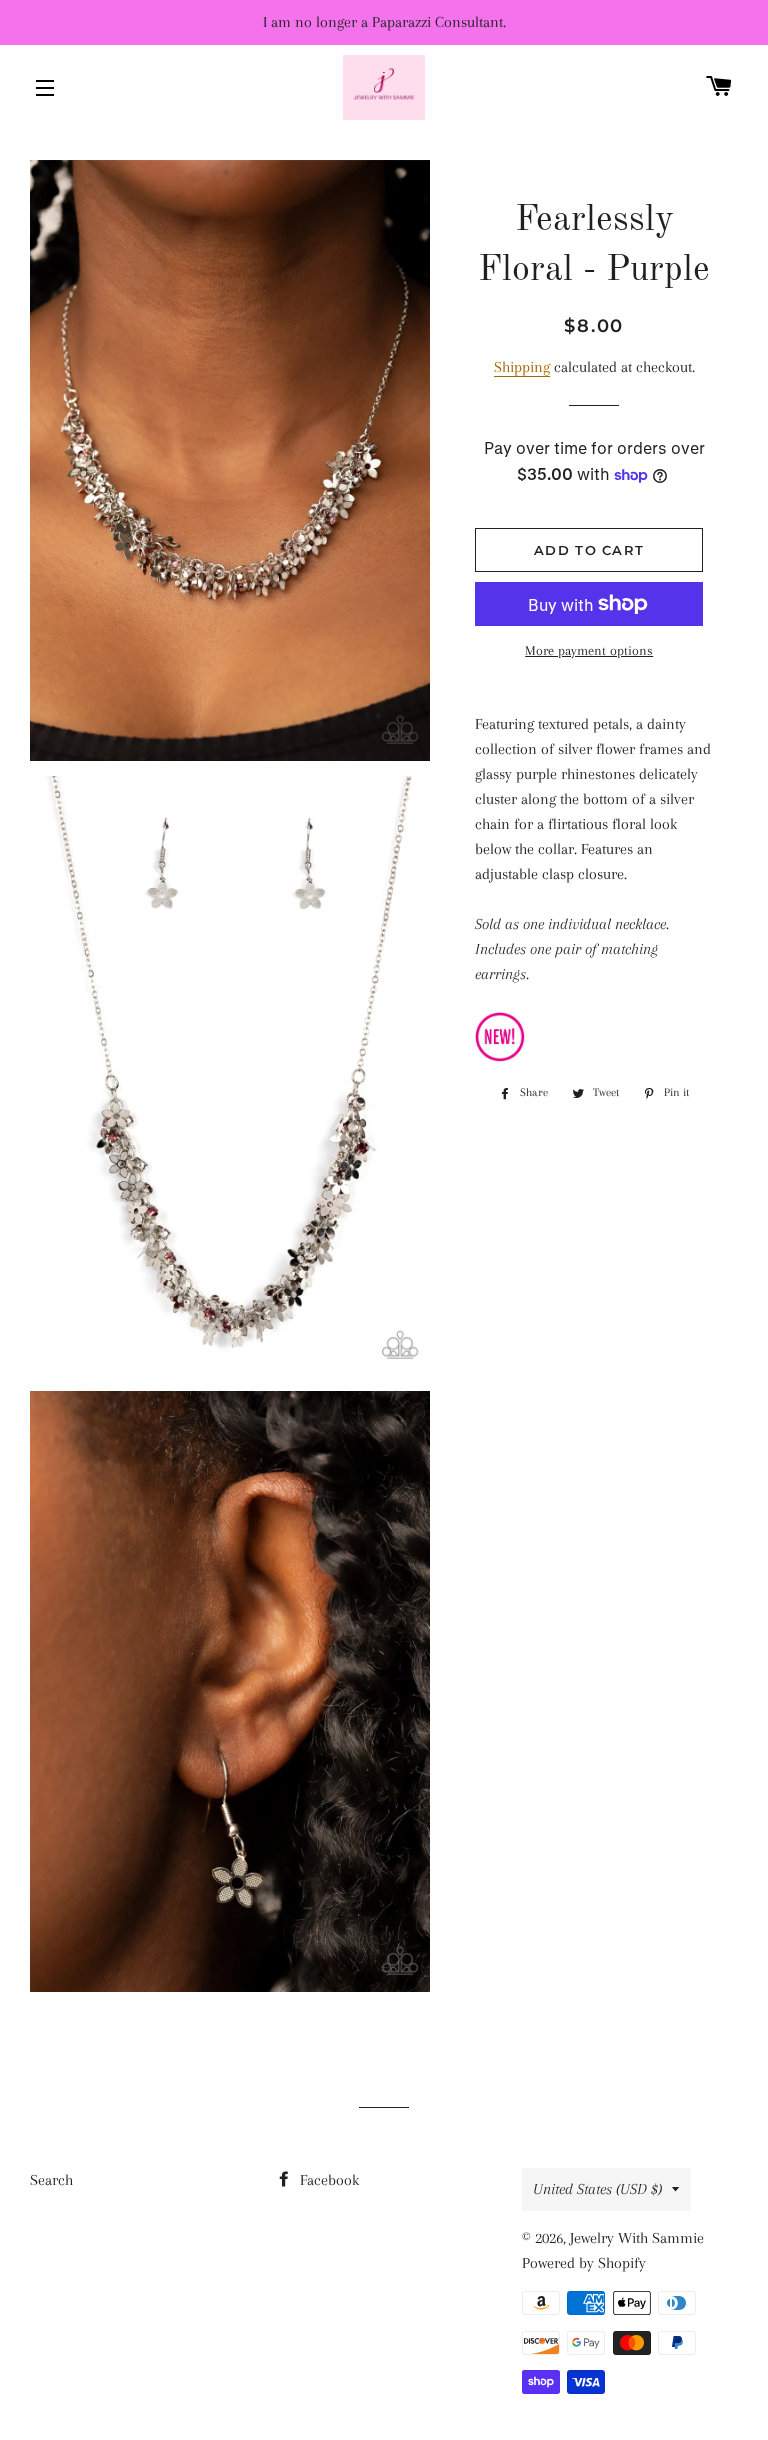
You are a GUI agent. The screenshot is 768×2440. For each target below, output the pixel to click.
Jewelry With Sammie (637, 2238)
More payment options (589, 650)
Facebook (327, 2180)
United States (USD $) (597, 2189)
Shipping (522, 367)
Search (51, 2180)
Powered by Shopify (584, 2263)
